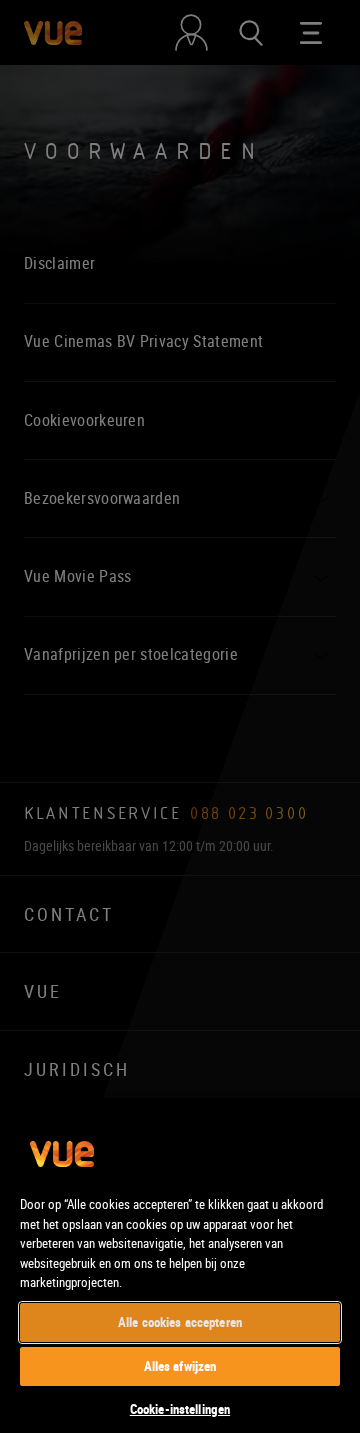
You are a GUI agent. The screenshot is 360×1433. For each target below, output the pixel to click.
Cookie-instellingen (180, 1409)
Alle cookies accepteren (180, 1322)
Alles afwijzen (180, 1366)
